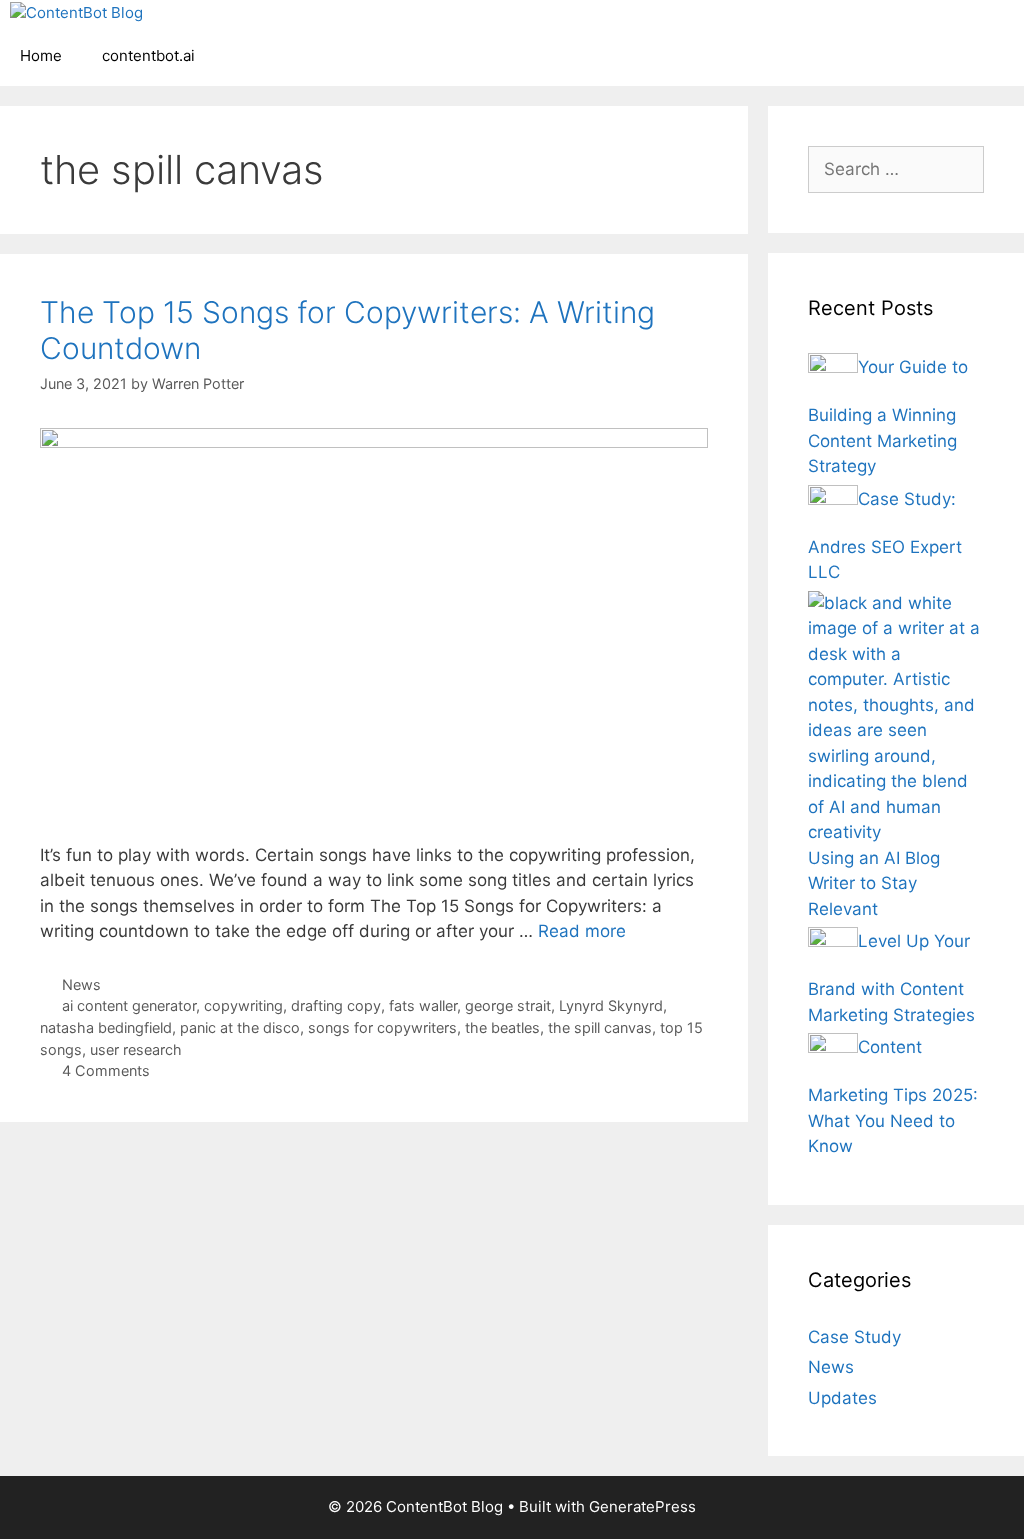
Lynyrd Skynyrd (611, 1005)
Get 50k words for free (745, 34)
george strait (508, 1005)
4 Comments (106, 1070)
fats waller (423, 1005)
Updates (842, 1398)
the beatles (502, 1027)
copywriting (243, 1005)
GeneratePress (642, 1506)
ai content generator (129, 1005)
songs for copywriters (382, 1027)
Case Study (854, 1337)
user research (136, 1049)
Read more (582, 931)
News (81, 984)
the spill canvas (600, 1027)
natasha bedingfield (106, 1027)
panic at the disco (240, 1027)
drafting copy (336, 1005)
